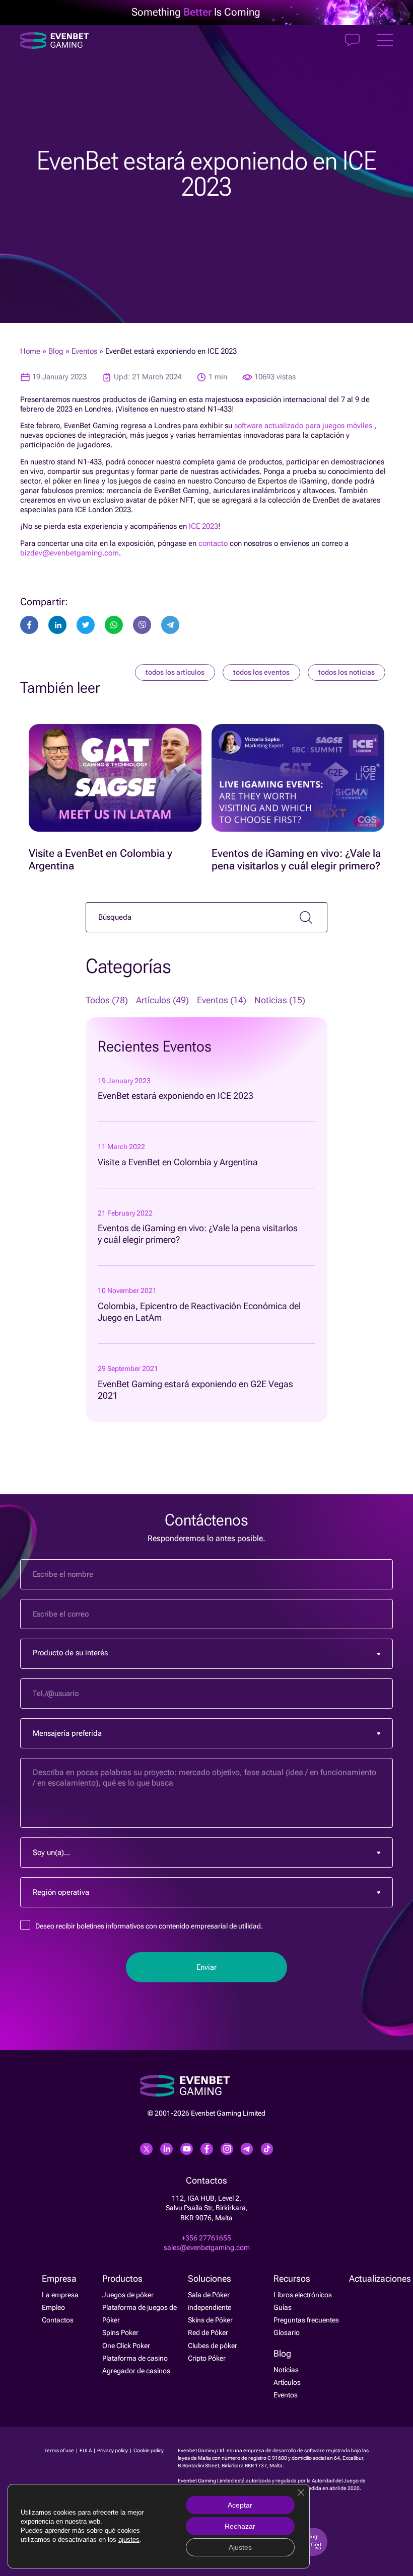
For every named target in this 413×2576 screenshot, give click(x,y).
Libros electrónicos (303, 2295)
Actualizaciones (380, 2279)
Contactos (58, 2320)
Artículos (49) (162, 1000)
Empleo (53, 2307)
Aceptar (240, 2505)
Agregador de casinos (136, 2371)
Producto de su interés (70, 1653)
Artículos (287, 2382)
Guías (283, 2307)
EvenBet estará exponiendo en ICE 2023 (176, 1096)
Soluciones (210, 2279)
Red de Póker (208, 2332)
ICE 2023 (203, 526)
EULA (86, 2450)
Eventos (84, 351)
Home (30, 351)
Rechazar (240, 2526)
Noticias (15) (280, 1000)
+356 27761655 (206, 2238)
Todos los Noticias (347, 672)
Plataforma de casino (135, 2358)
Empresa (59, 2279)
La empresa (60, 2295)
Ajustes (240, 2547)
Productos (122, 2279)
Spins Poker (120, 2332)
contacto (213, 543)
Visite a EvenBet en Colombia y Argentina (178, 1162)
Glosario (287, 2332)
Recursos (292, 2279)
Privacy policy (113, 2450)
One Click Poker (126, 2346)
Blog (56, 351)
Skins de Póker (210, 2320)
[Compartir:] (86, 625)
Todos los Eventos (261, 672)
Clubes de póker (213, 2346)
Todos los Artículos (175, 672)
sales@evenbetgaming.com (207, 2247)
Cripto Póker (207, 2358)
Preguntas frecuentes (306, 2320)
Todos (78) (107, 1000)
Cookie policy (149, 2450)
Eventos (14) (222, 1000)
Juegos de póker (128, 2295)
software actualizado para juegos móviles (303, 426)
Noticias (286, 2370)
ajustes (129, 2540)
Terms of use (60, 2450)
